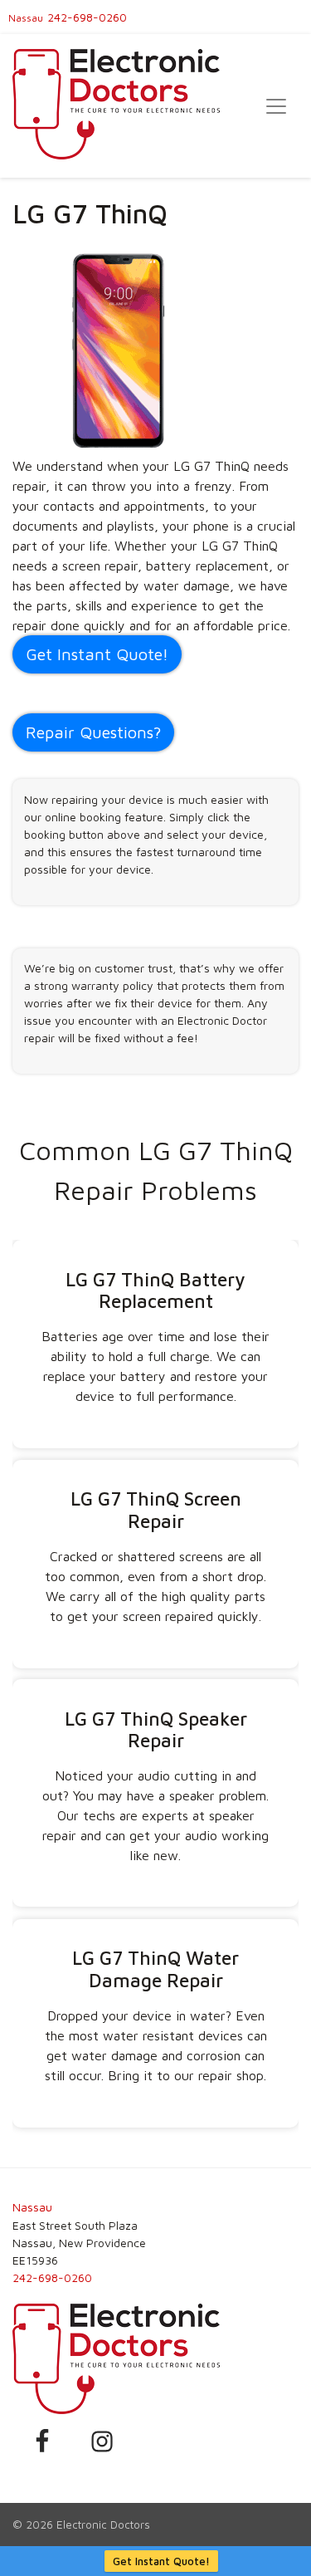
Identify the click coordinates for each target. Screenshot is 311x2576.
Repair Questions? (93, 732)
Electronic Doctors (103, 2525)
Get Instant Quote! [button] (97, 654)
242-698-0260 (87, 17)
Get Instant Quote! (161, 2561)
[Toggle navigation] (276, 106)
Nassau (26, 18)
